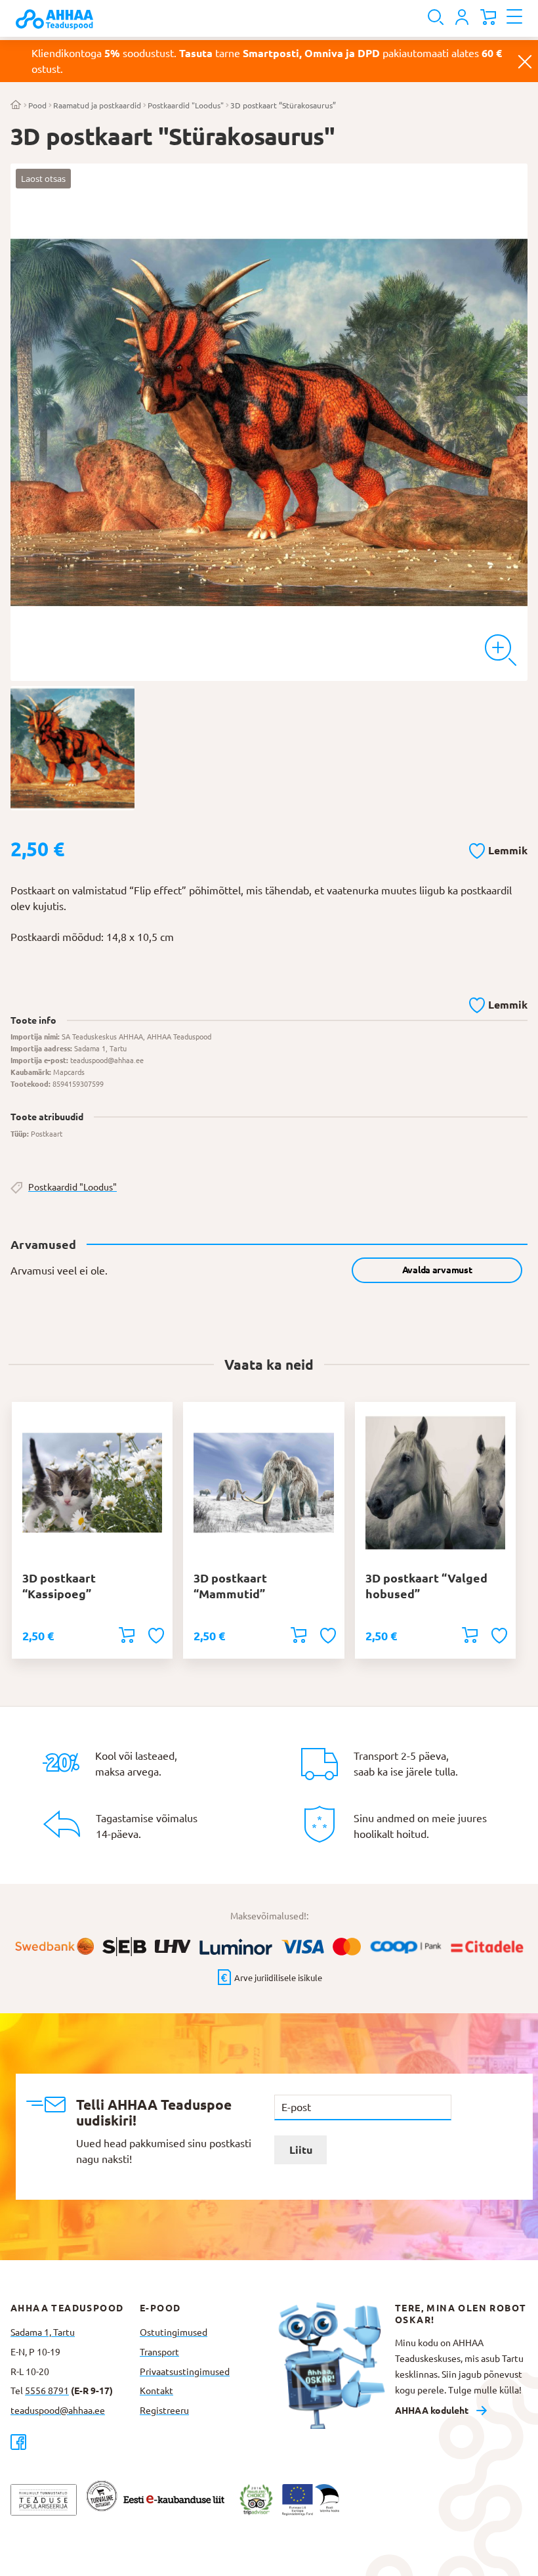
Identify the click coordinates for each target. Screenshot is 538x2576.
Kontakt (156, 2391)
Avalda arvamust (437, 1270)
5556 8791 (47, 2391)
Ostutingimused (174, 2332)
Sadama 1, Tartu (43, 2332)
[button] (498, 848)
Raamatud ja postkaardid (97, 105)
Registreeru (164, 2411)
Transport (159, 2352)
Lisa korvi (127, 1635)
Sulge (525, 61)
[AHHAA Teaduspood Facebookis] (75, 2442)
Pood (37, 105)
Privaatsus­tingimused (185, 2372)
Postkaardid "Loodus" (186, 105)
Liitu (301, 2150)
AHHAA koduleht (432, 2411)
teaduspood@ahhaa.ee (58, 2411)
